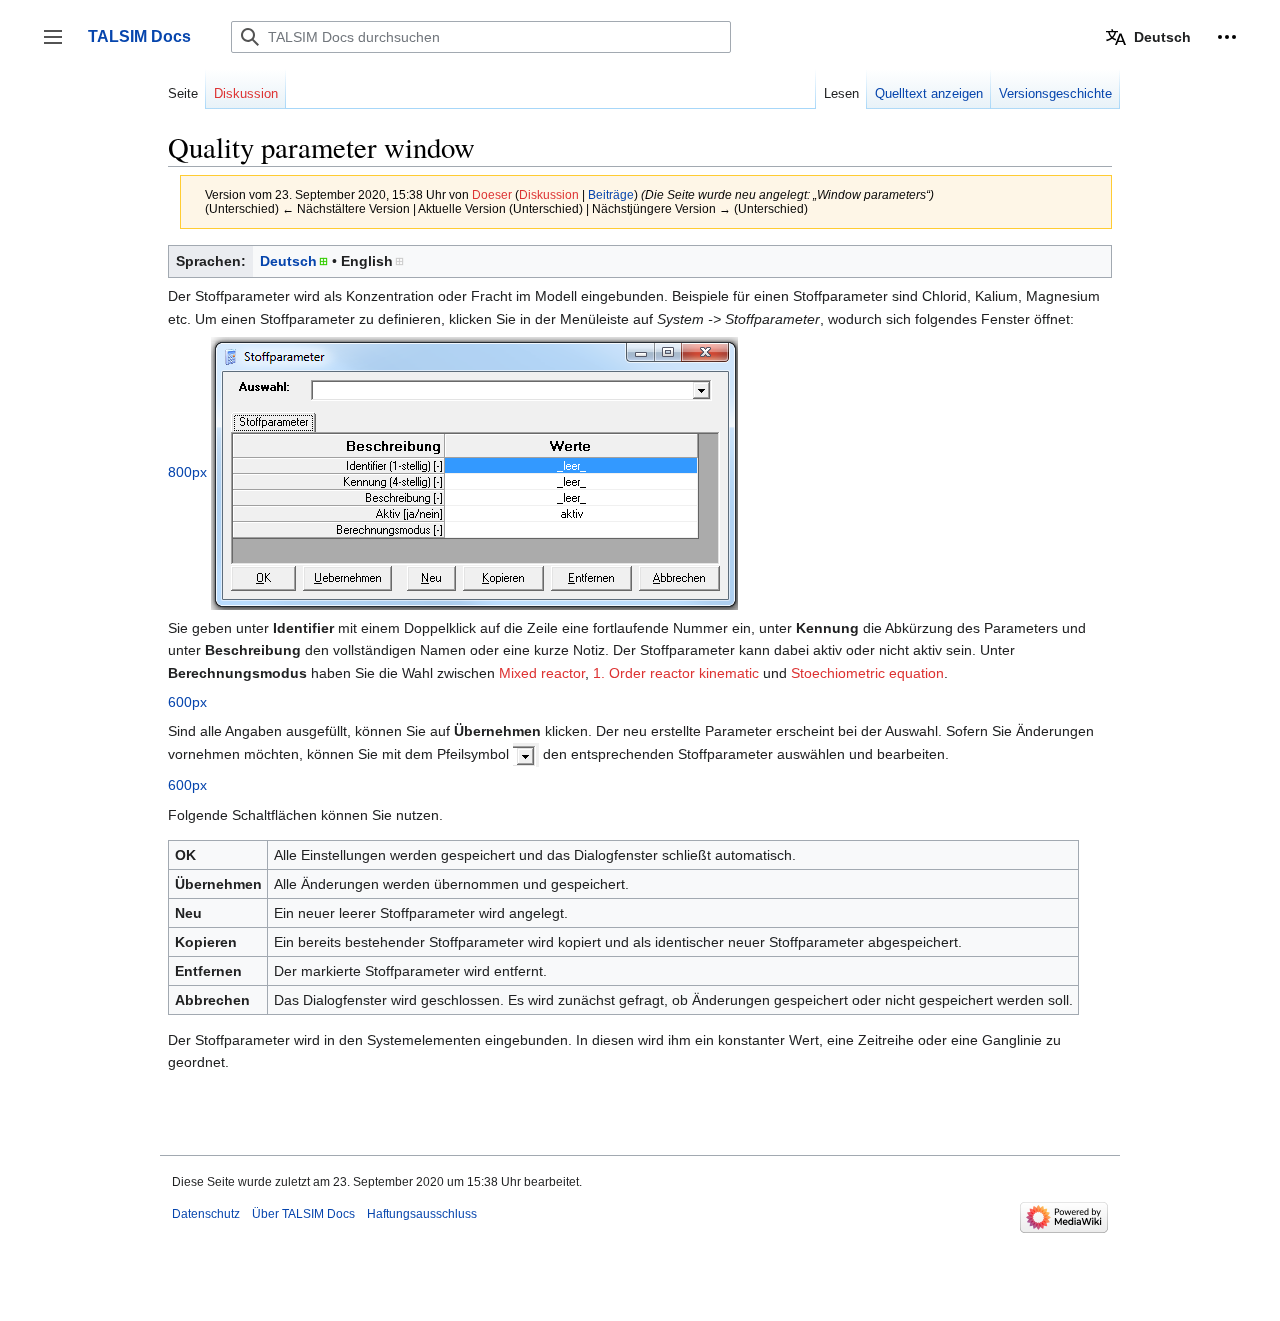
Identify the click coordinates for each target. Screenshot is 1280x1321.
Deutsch (288, 261)
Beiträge (611, 194)
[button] (1227, 37)
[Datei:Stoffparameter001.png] (474, 472)
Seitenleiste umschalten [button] (59, 46)
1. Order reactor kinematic (676, 673)
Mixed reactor (542, 673)
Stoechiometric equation (867, 673)
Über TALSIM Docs (303, 1214)
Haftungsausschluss (422, 1214)
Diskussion (549, 194)
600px (187, 702)
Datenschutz (206, 1214)
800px (187, 472)
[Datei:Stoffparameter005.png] (526, 754)
